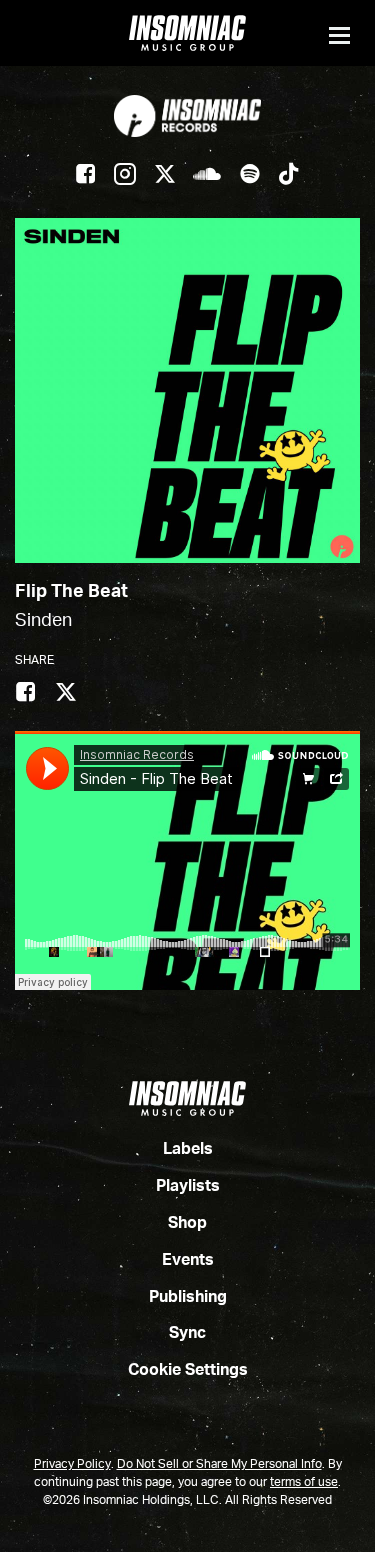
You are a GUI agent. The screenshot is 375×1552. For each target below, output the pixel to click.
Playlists (188, 1187)
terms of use (304, 1483)
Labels (188, 1150)
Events (188, 1261)
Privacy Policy (72, 1465)
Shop (187, 1224)
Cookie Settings (188, 1371)
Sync (187, 1334)
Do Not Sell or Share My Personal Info (219, 1465)
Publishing (188, 1298)
